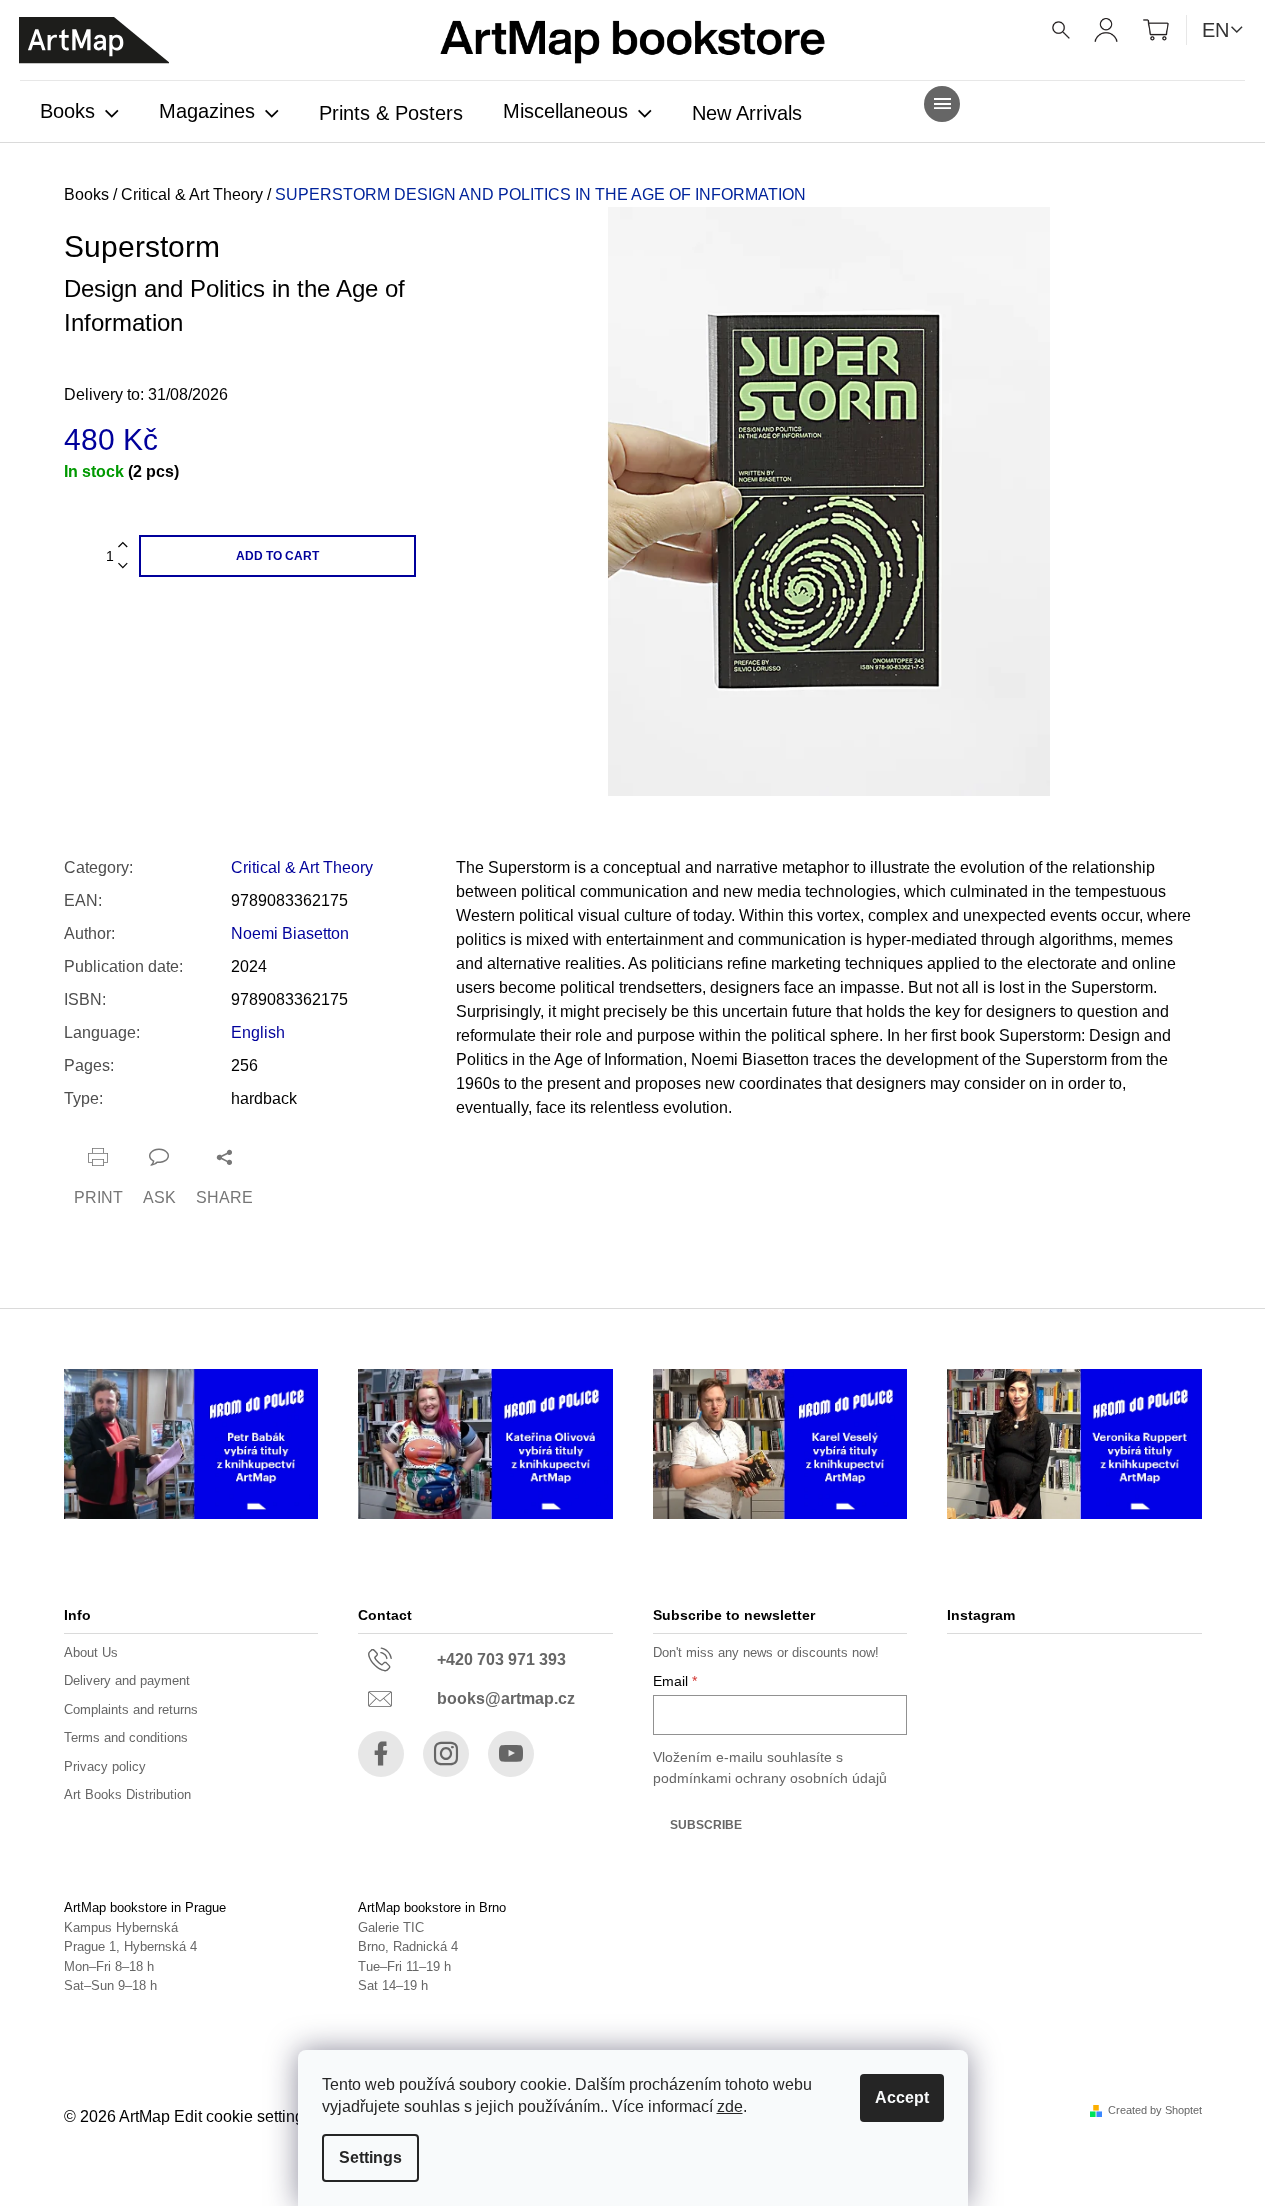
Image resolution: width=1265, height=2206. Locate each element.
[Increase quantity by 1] (123, 545)
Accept (902, 2097)
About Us (91, 1652)
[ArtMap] (94, 40)
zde (730, 2106)
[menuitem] (79, 113)
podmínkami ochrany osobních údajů (770, 1778)
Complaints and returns (131, 1709)
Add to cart (277, 556)
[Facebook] (381, 1754)
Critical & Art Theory (302, 867)
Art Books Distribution (127, 1794)
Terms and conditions (126, 1737)
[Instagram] (446, 1754)
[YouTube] (511, 1754)
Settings (370, 2157)
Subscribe (706, 1825)
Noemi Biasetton (290, 933)
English (258, 1032)
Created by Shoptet (1155, 2110)
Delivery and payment (127, 1680)
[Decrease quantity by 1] (123, 566)
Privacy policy (105, 1766)
